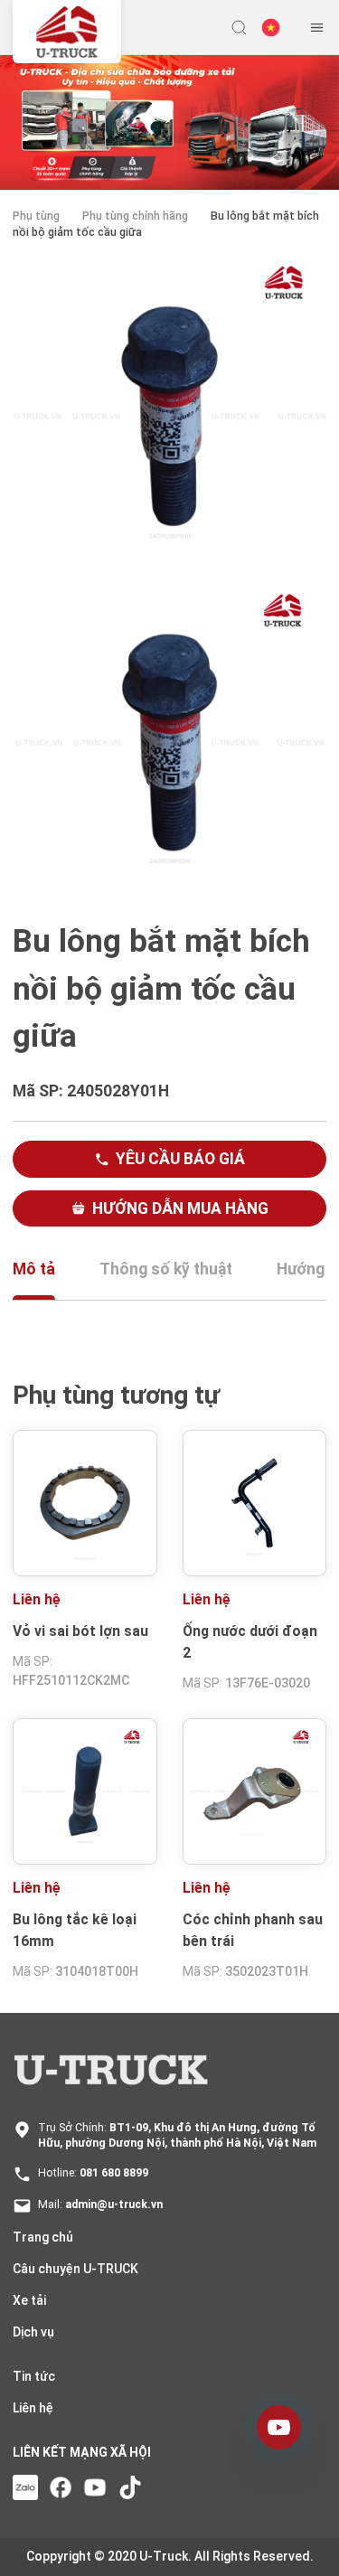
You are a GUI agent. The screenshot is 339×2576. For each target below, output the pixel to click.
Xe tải (29, 2300)
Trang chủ (43, 2237)
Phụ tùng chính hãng (135, 216)
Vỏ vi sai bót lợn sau (80, 1631)
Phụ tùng (36, 216)
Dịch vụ (33, 2332)
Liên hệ (33, 2408)
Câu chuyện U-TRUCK (75, 2269)
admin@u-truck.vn (114, 2205)
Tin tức (34, 2376)
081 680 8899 (114, 2173)
